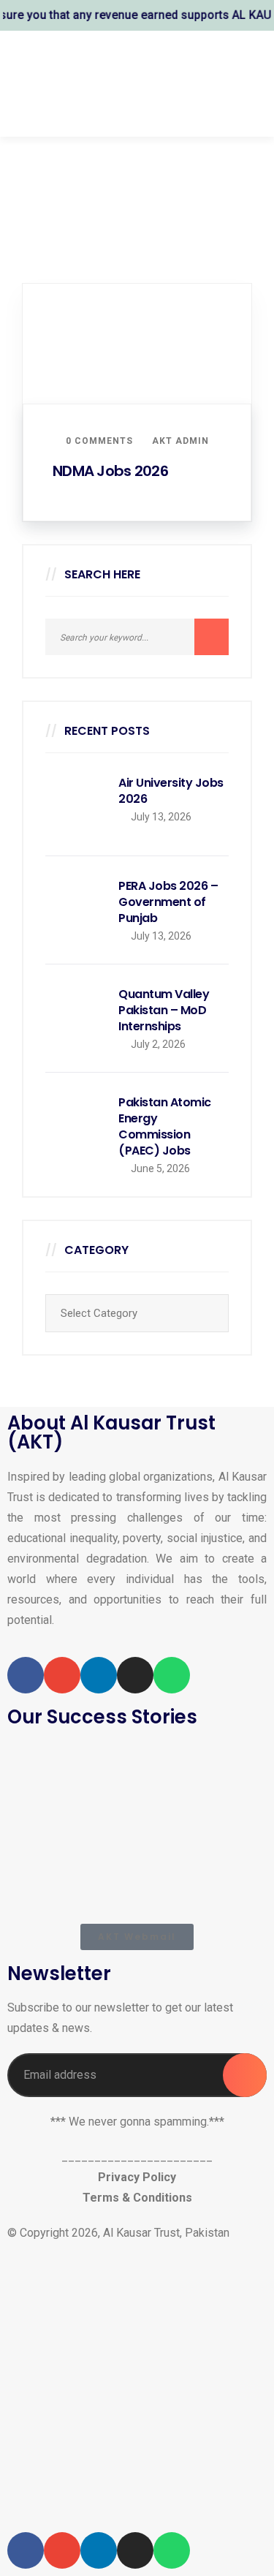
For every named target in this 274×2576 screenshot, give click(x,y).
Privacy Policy (137, 2177)
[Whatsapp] (172, 1675)
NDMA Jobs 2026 (110, 471)
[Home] (137, 2388)
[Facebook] (26, 1675)
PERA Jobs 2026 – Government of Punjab (168, 902)
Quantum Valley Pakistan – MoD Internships (164, 1011)
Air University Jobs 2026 (171, 791)
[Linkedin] (99, 1675)
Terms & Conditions (137, 2198)
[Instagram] (135, 1675)
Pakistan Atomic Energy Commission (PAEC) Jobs (165, 1127)
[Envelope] (62, 1675)
